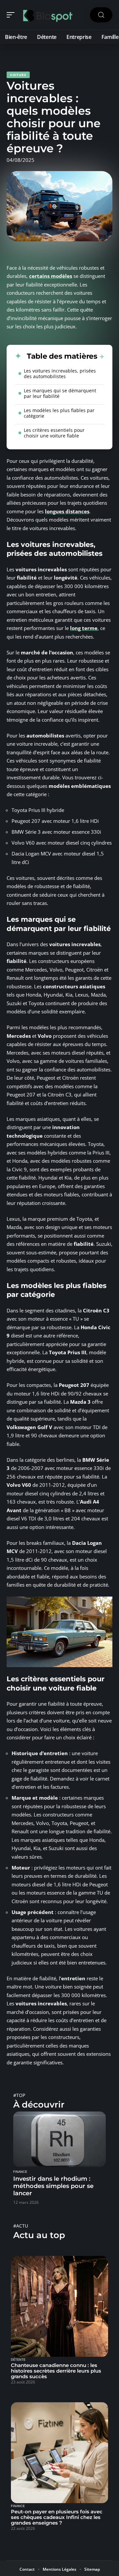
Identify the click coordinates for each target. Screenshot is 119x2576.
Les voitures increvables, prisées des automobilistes (60, 374)
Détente (18, 2360)
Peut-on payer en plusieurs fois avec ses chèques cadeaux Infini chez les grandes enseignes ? (57, 2517)
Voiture (18, 75)
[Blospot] (48, 15)
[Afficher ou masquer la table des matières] (101, 357)
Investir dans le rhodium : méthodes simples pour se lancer (53, 2186)
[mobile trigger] (12, 15)
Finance (20, 2172)
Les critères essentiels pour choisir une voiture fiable (54, 433)
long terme (84, 628)
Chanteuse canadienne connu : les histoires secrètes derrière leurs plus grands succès (56, 2371)
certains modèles (51, 276)
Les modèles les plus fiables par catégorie (59, 413)
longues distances (67, 511)
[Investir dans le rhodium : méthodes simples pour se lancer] (59, 2139)
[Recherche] (101, 15)
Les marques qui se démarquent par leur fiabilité (60, 393)
